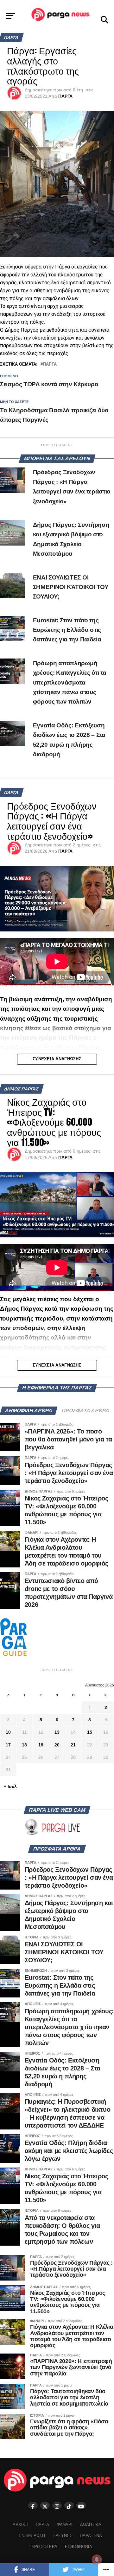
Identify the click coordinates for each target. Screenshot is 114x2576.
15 (90, 1732)
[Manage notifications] (97, 2559)
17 (8, 1745)
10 (8, 1732)
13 (57, 1732)
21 (73, 1745)
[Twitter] (45, 2505)
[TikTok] (69, 2505)
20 (57, 1745)
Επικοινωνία (79, 2547)
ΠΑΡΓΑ (65, 96)
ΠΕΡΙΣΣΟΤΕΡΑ (43, 2547)
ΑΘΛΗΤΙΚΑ (91, 2524)
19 (41, 1745)
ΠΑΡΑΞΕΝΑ (91, 2536)
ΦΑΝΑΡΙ (65, 2524)
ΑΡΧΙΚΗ (20, 2524)
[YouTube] (81, 2505)
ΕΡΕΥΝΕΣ (62, 2536)
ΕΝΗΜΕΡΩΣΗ (32, 2536)
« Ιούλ (10, 1786)
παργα (50, 364)
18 (24, 1745)
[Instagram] (57, 2505)
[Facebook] (33, 2505)
